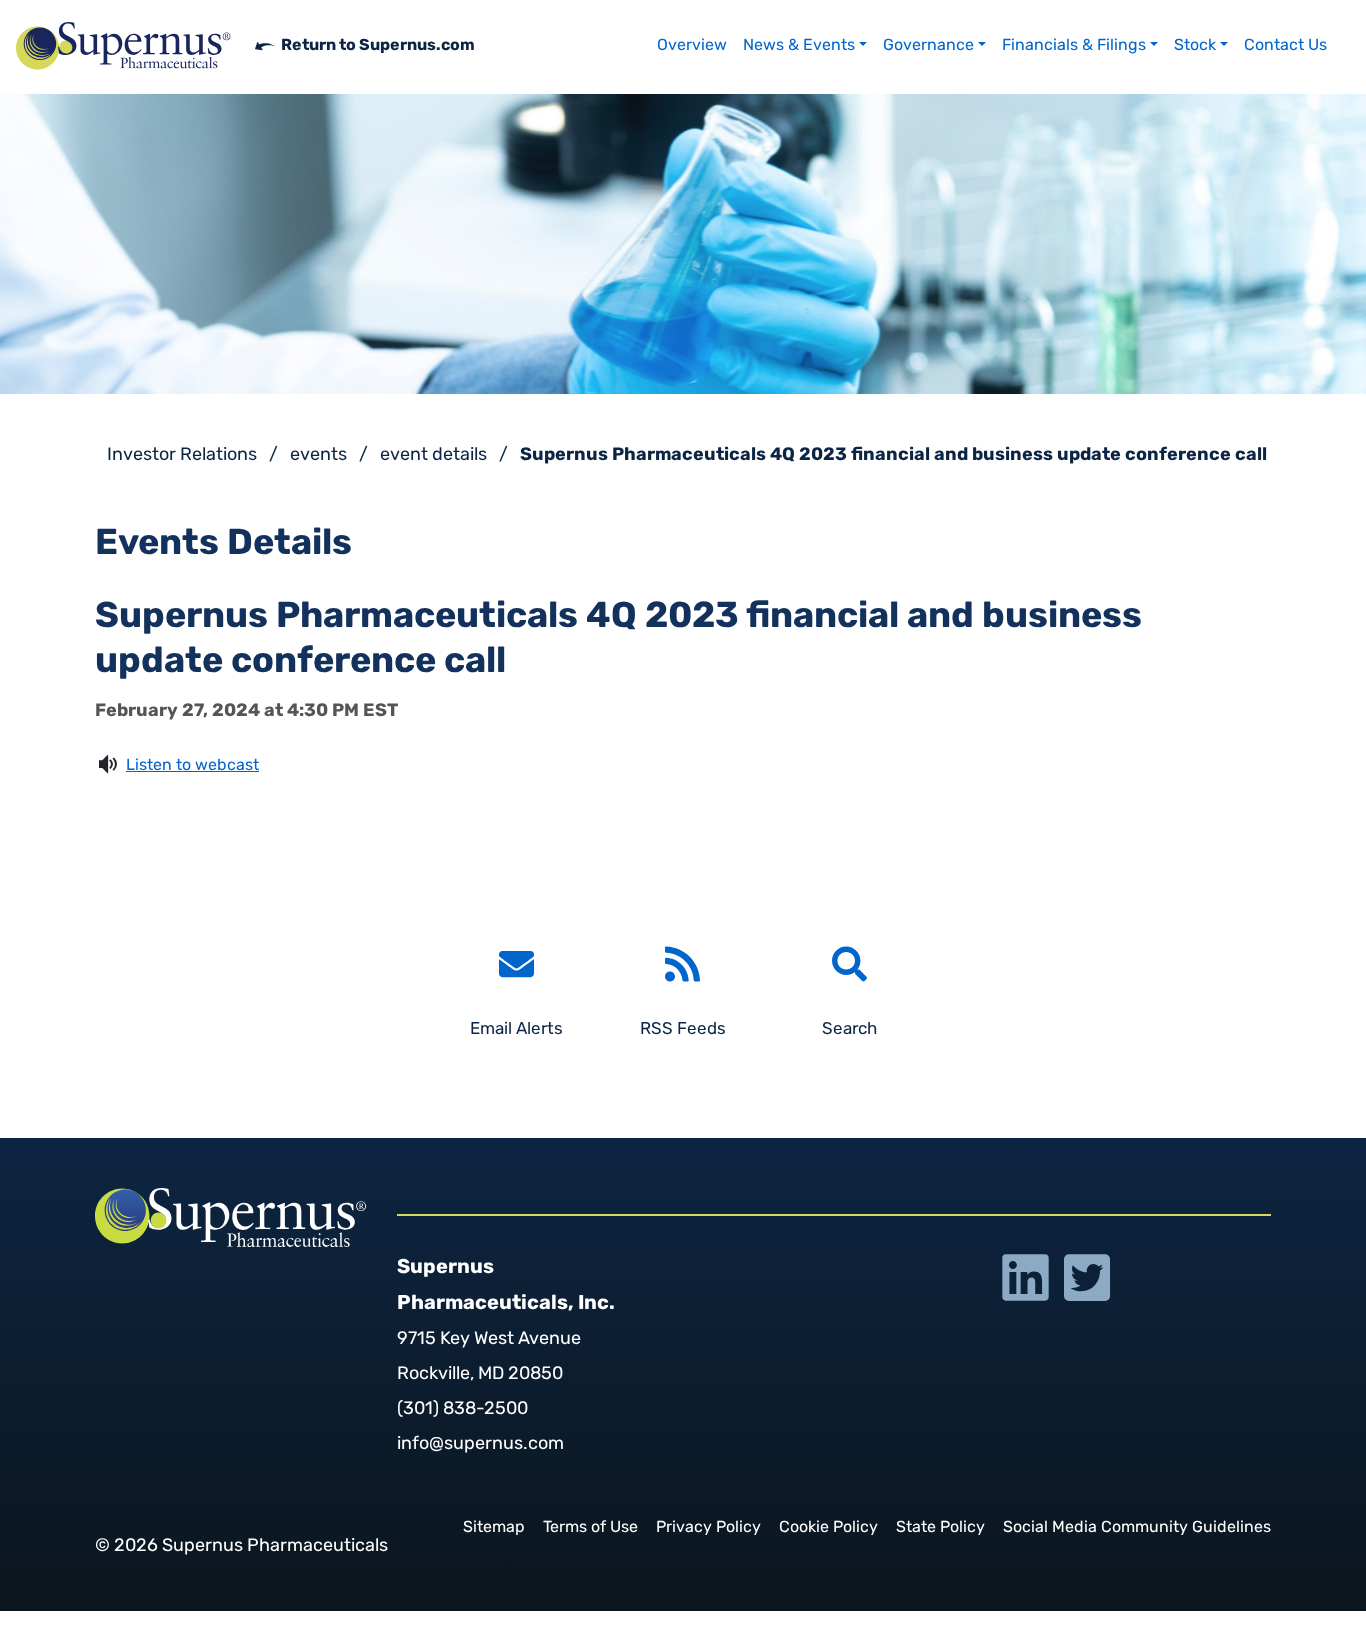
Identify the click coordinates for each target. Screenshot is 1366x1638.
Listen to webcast (192, 766)
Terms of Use (590, 1528)
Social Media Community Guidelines (1137, 1528)
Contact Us (1285, 46)
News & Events (799, 46)
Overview (692, 46)
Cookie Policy (828, 1528)
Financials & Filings (1074, 46)
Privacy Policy (708, 1528)
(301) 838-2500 (462, 1410)
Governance (928, 46)
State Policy (940, 1528)
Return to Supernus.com (378, 46)
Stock (1195, 46)
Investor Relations (182, 456)
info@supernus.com (480, 1445)
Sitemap (494, 1528)
